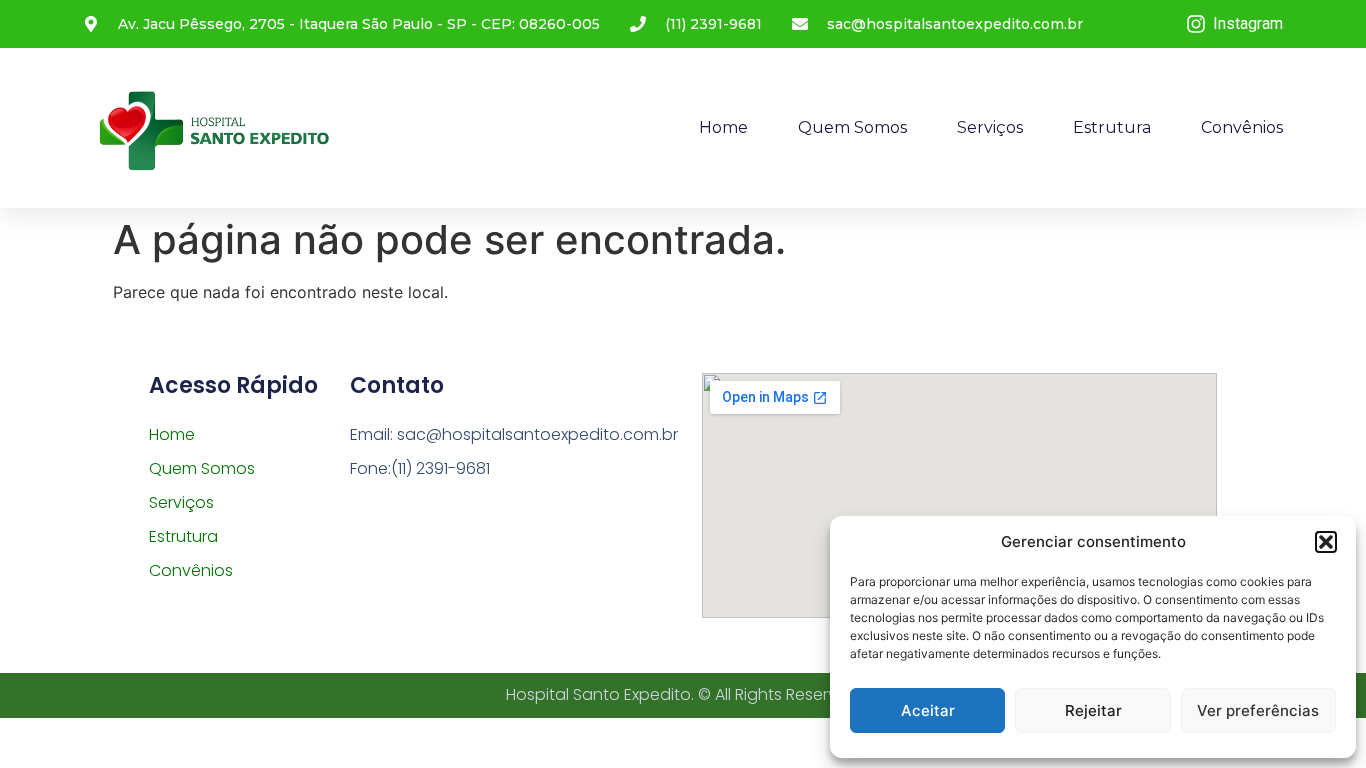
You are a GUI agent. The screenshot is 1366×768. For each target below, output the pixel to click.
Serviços (990, 127)
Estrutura (1112, 127)
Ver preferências (1258, 710)
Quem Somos (852, 127)
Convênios (1242, 127)
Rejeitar (1093, 710)
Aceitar (928, 710)
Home (723, 127)
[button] (1326, 542)
